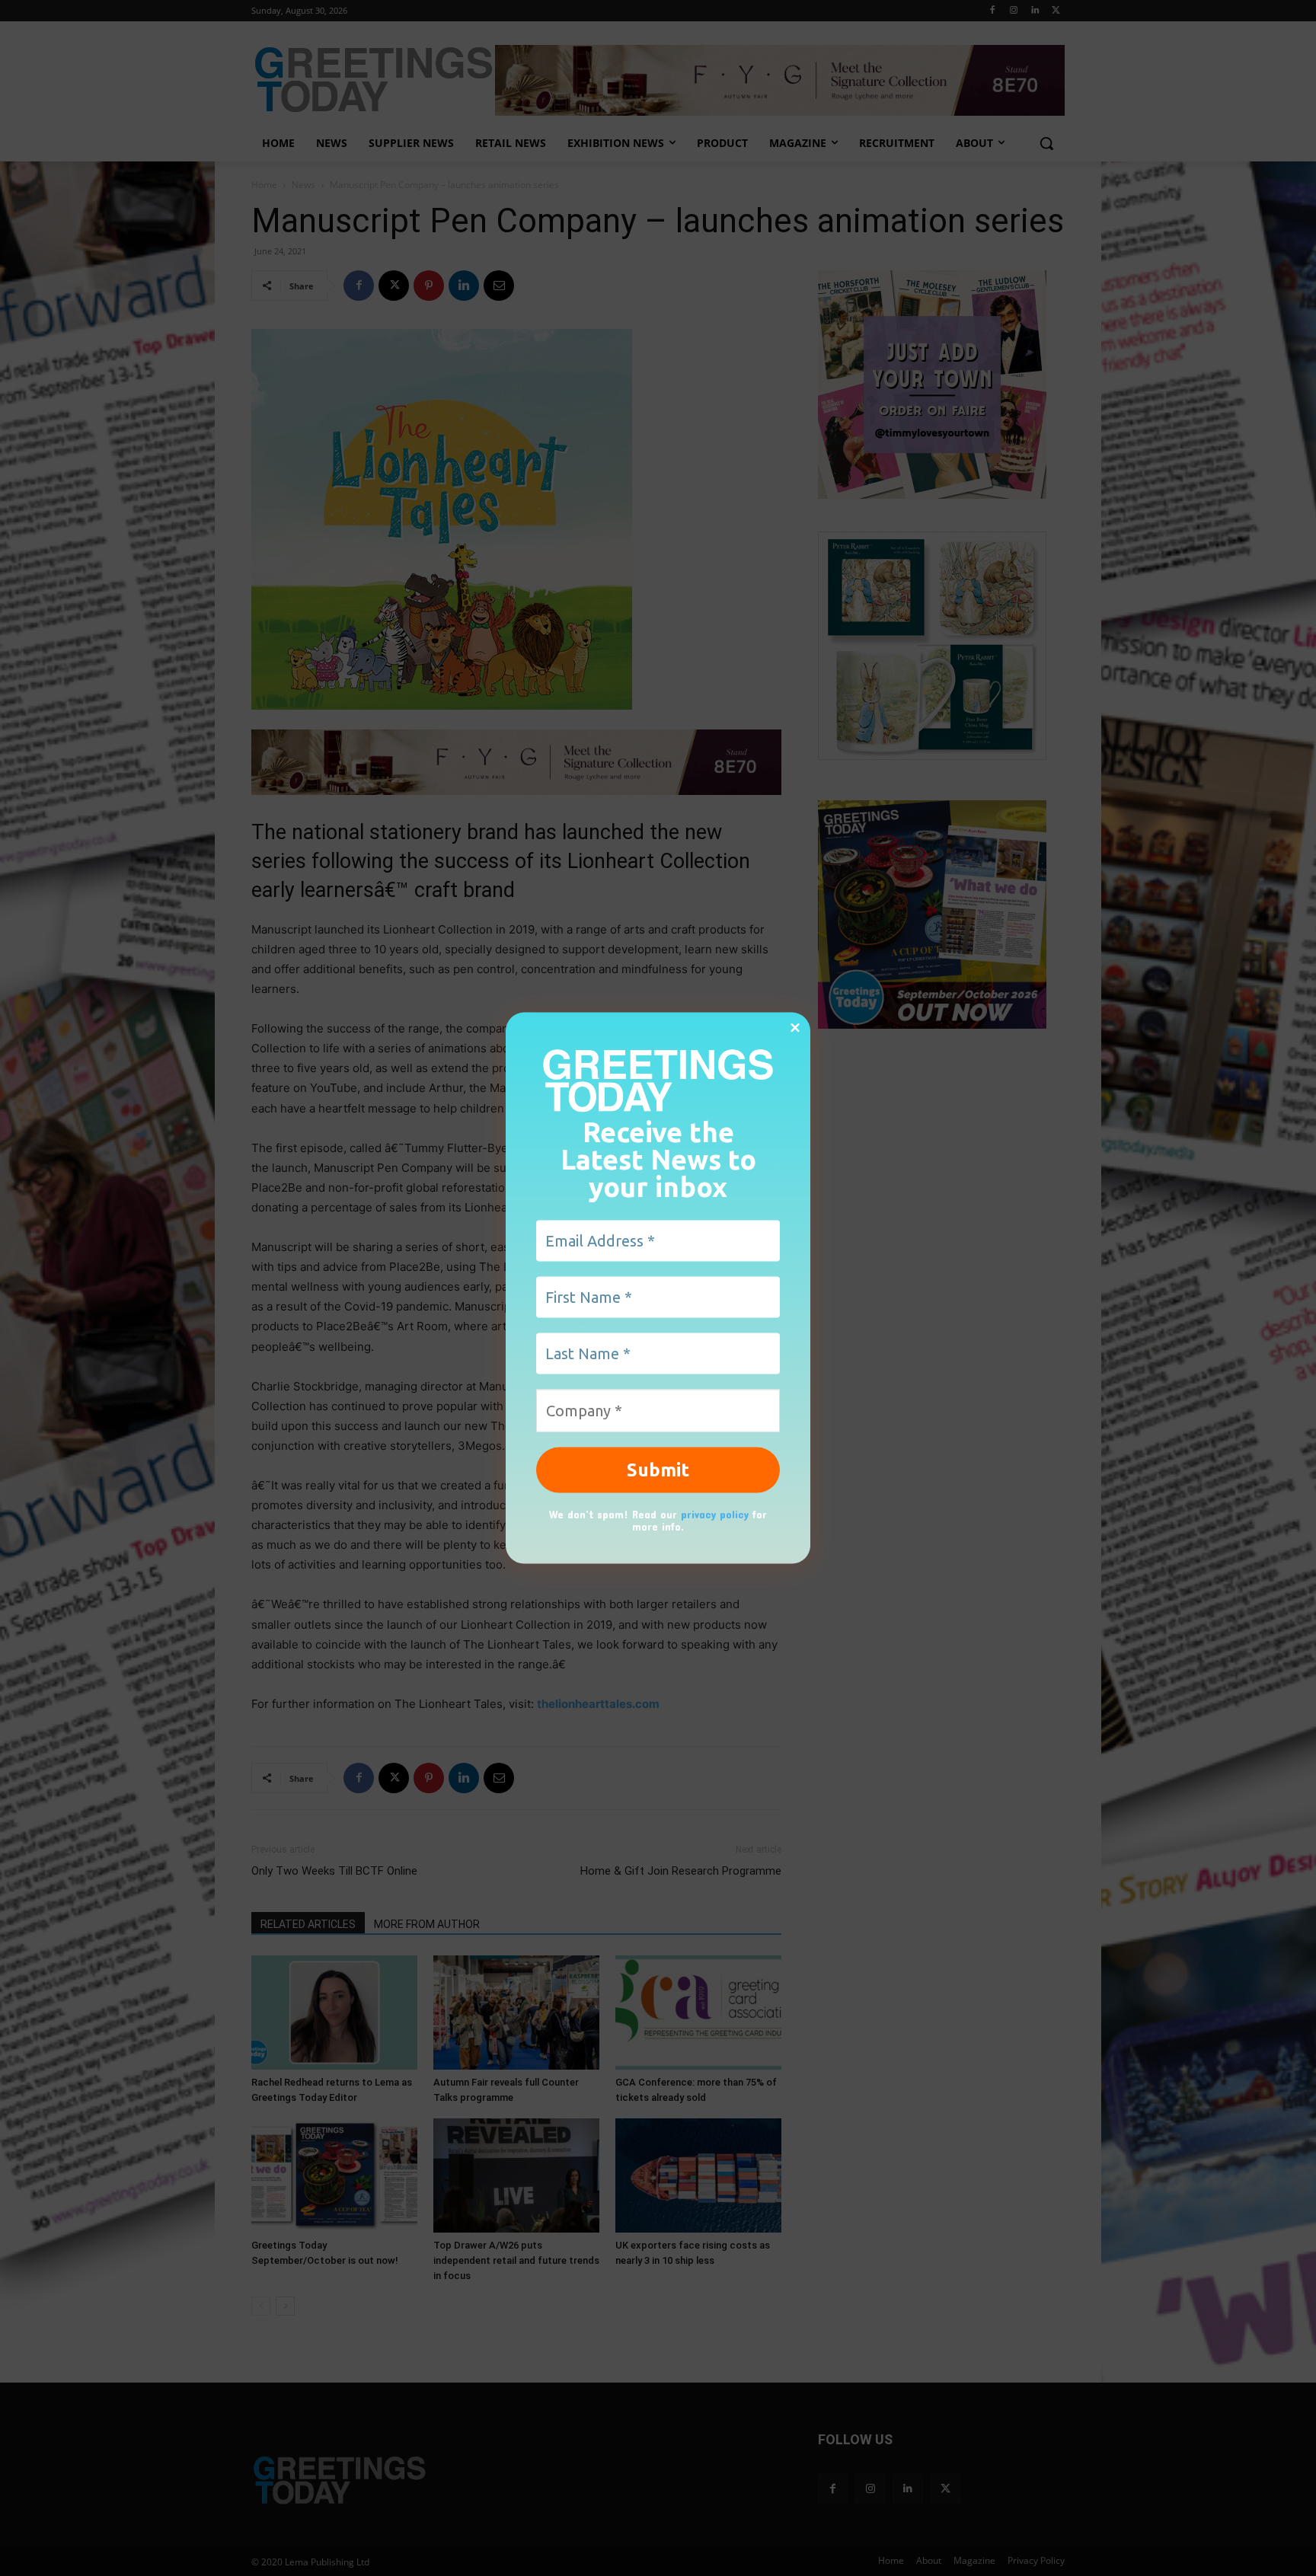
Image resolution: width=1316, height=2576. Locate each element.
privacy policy (715, 1513)
